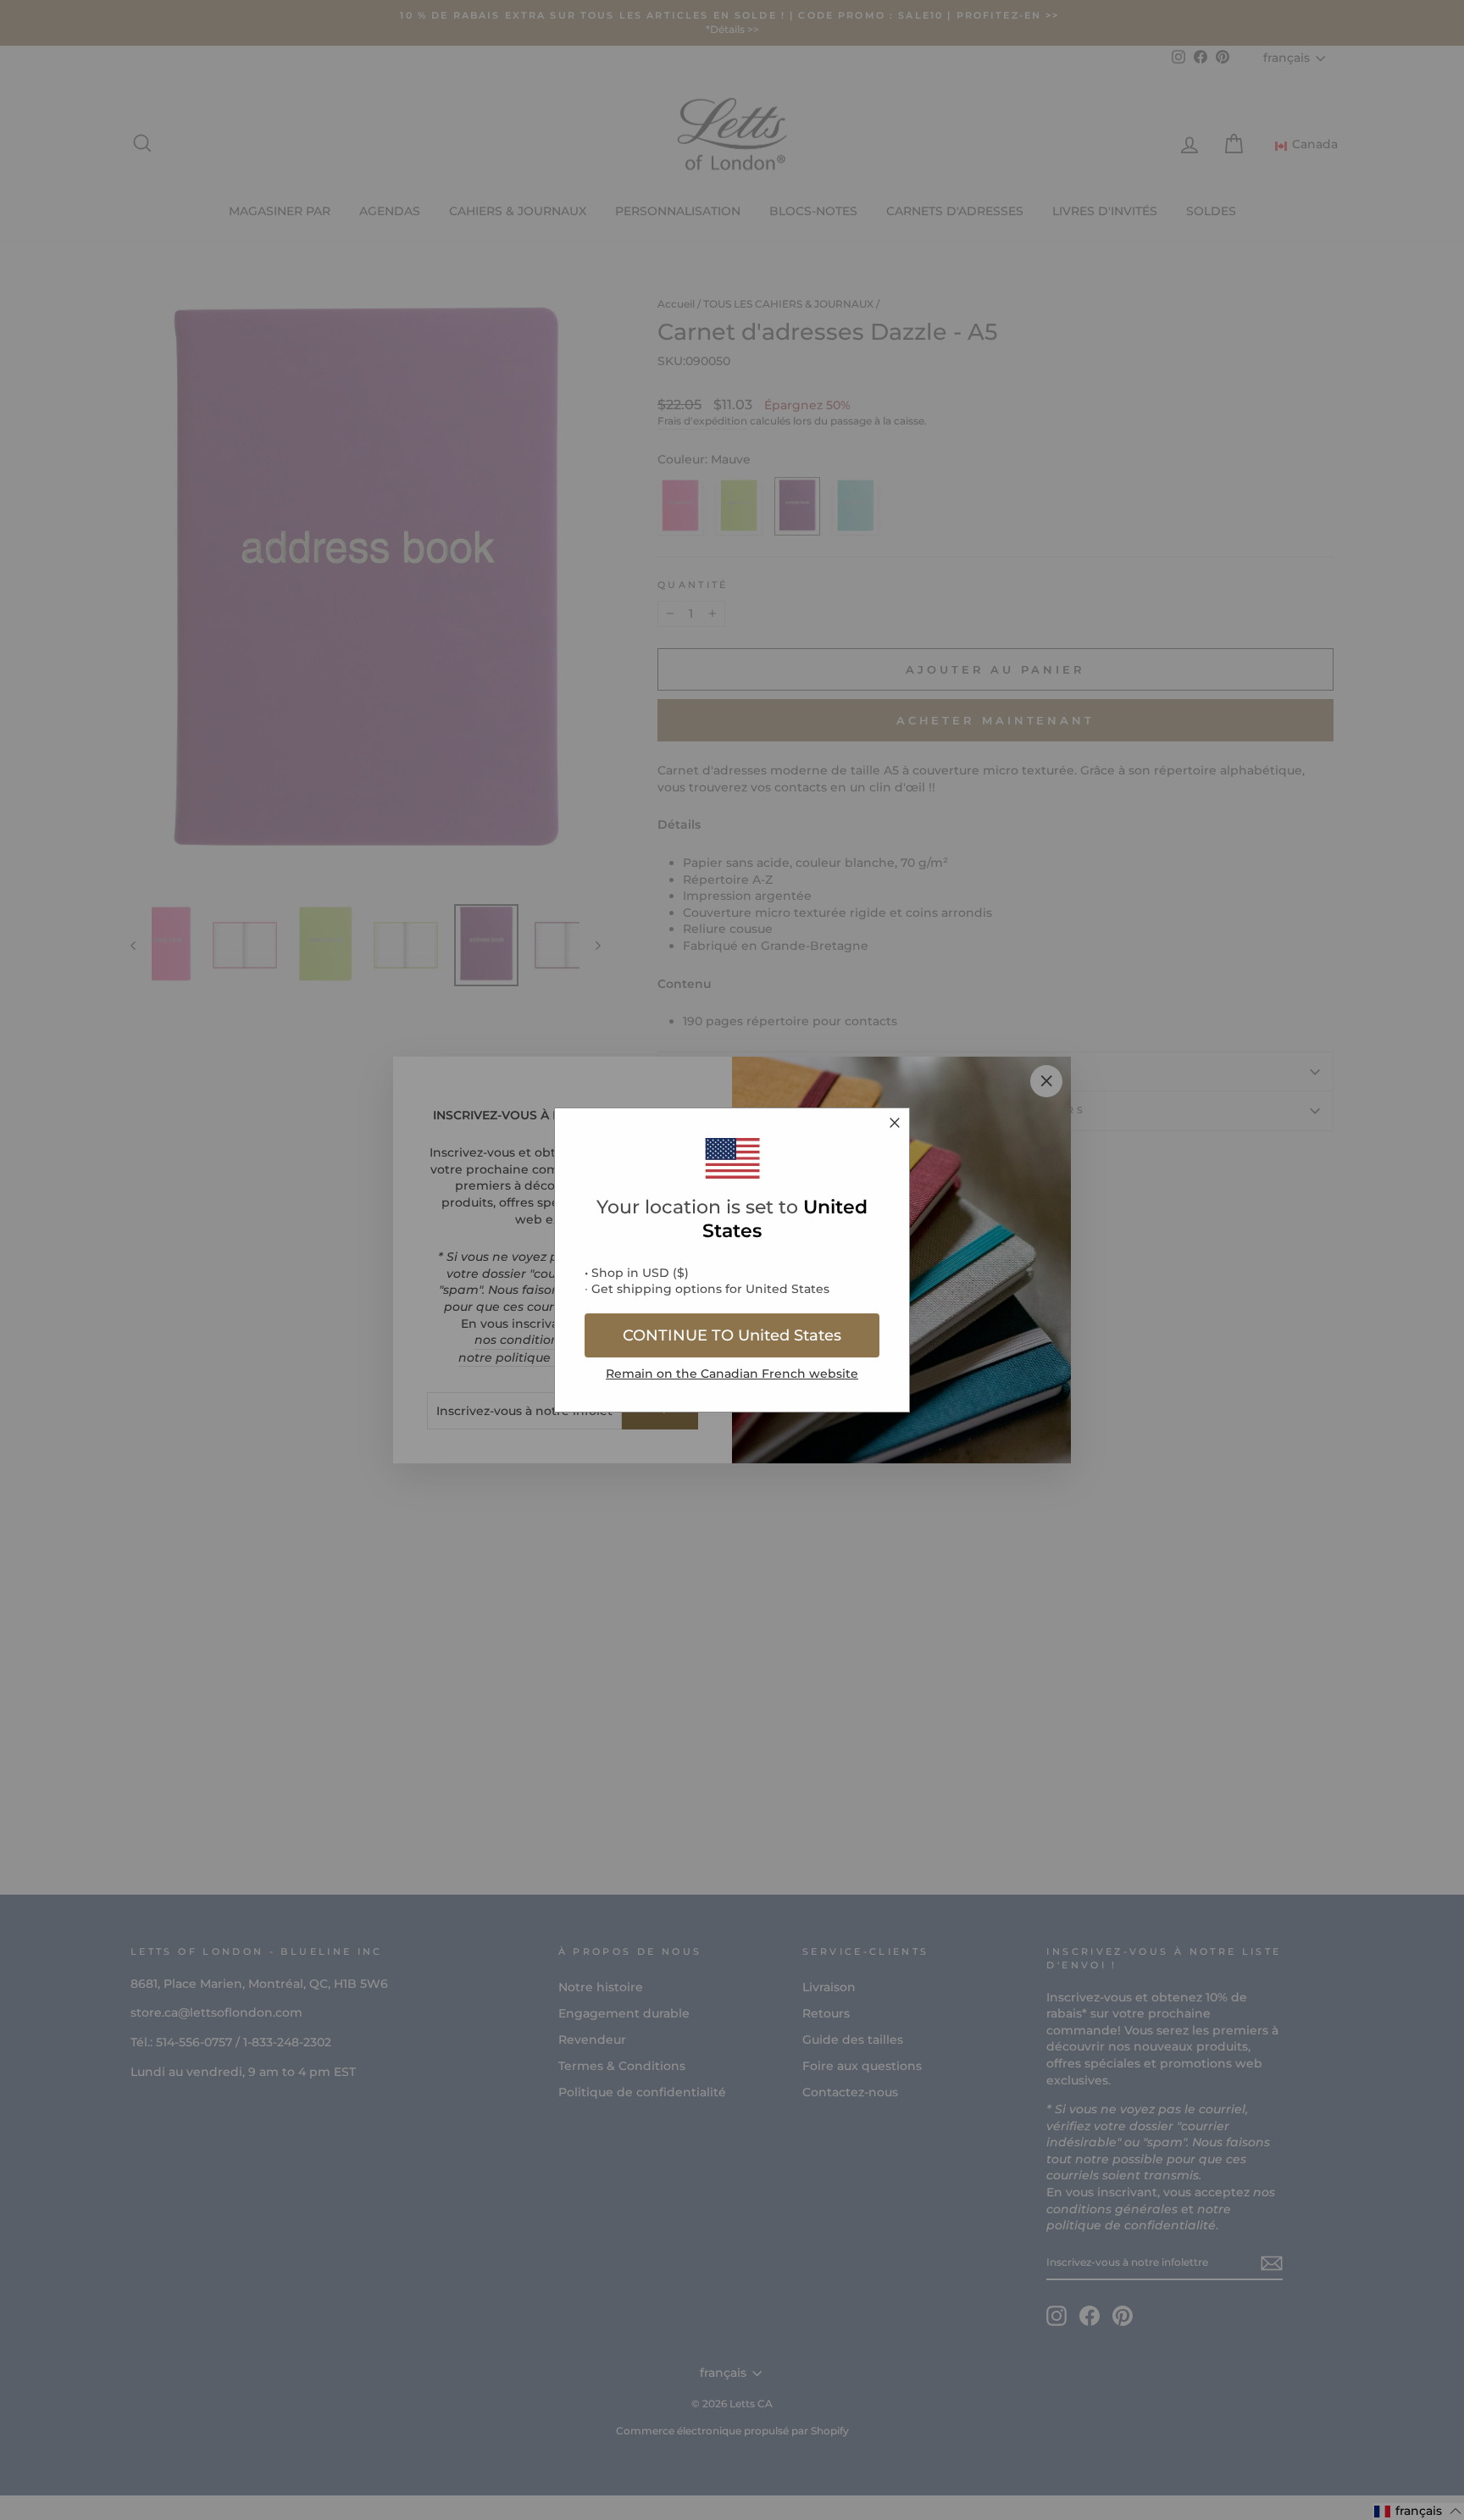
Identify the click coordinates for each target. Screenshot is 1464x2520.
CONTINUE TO (732, 1335)
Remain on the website (732, 1374)
